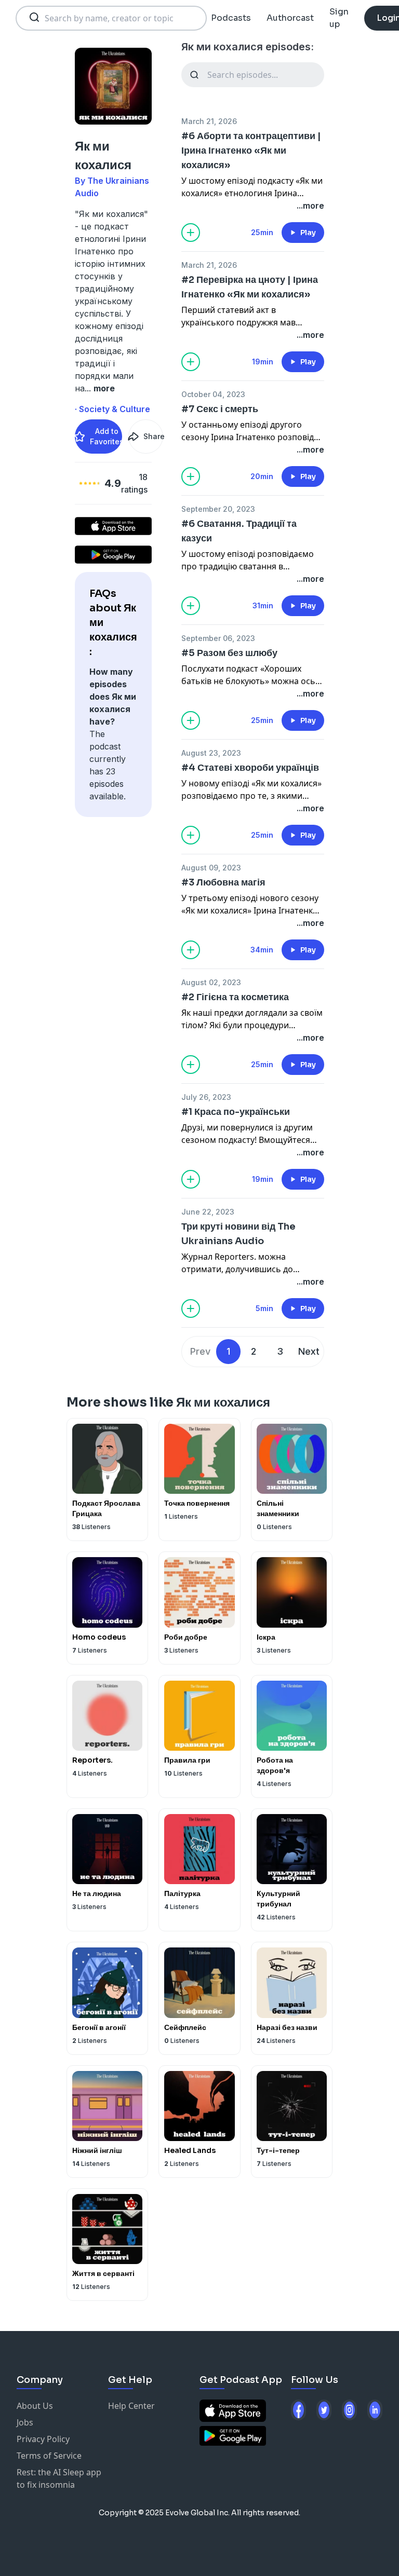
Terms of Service (49, 2456)
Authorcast (290, 18)
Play (308, 233)
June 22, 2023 (208, 1212)
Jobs (25, 2422)
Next (309, 1351)
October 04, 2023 (213, 394)
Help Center (131, 2406)
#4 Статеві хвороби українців (250, 768)
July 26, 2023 (206, 1097)
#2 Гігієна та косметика (235, 997)
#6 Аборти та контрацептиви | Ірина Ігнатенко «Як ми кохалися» (251, 151)
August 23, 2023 (211, 753)
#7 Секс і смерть (220, 409)
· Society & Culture (112, 409)
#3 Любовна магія (223, 882)
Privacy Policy (43, 2439)
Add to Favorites (106, 436)
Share (153, 436)
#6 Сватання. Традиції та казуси (239, 531)
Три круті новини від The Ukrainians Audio (238, 1234)
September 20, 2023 (218, 509)
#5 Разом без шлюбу (229, 653)
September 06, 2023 (218, 638)
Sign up (339, 18)
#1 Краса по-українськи (236, 1112)
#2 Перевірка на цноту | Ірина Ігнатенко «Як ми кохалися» (250, 287)
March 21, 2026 (209, 121)
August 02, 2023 (211, 982)
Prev (200, 1351)
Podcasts (231, 18)
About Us (35, 2406)
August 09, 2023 (211, 868)
